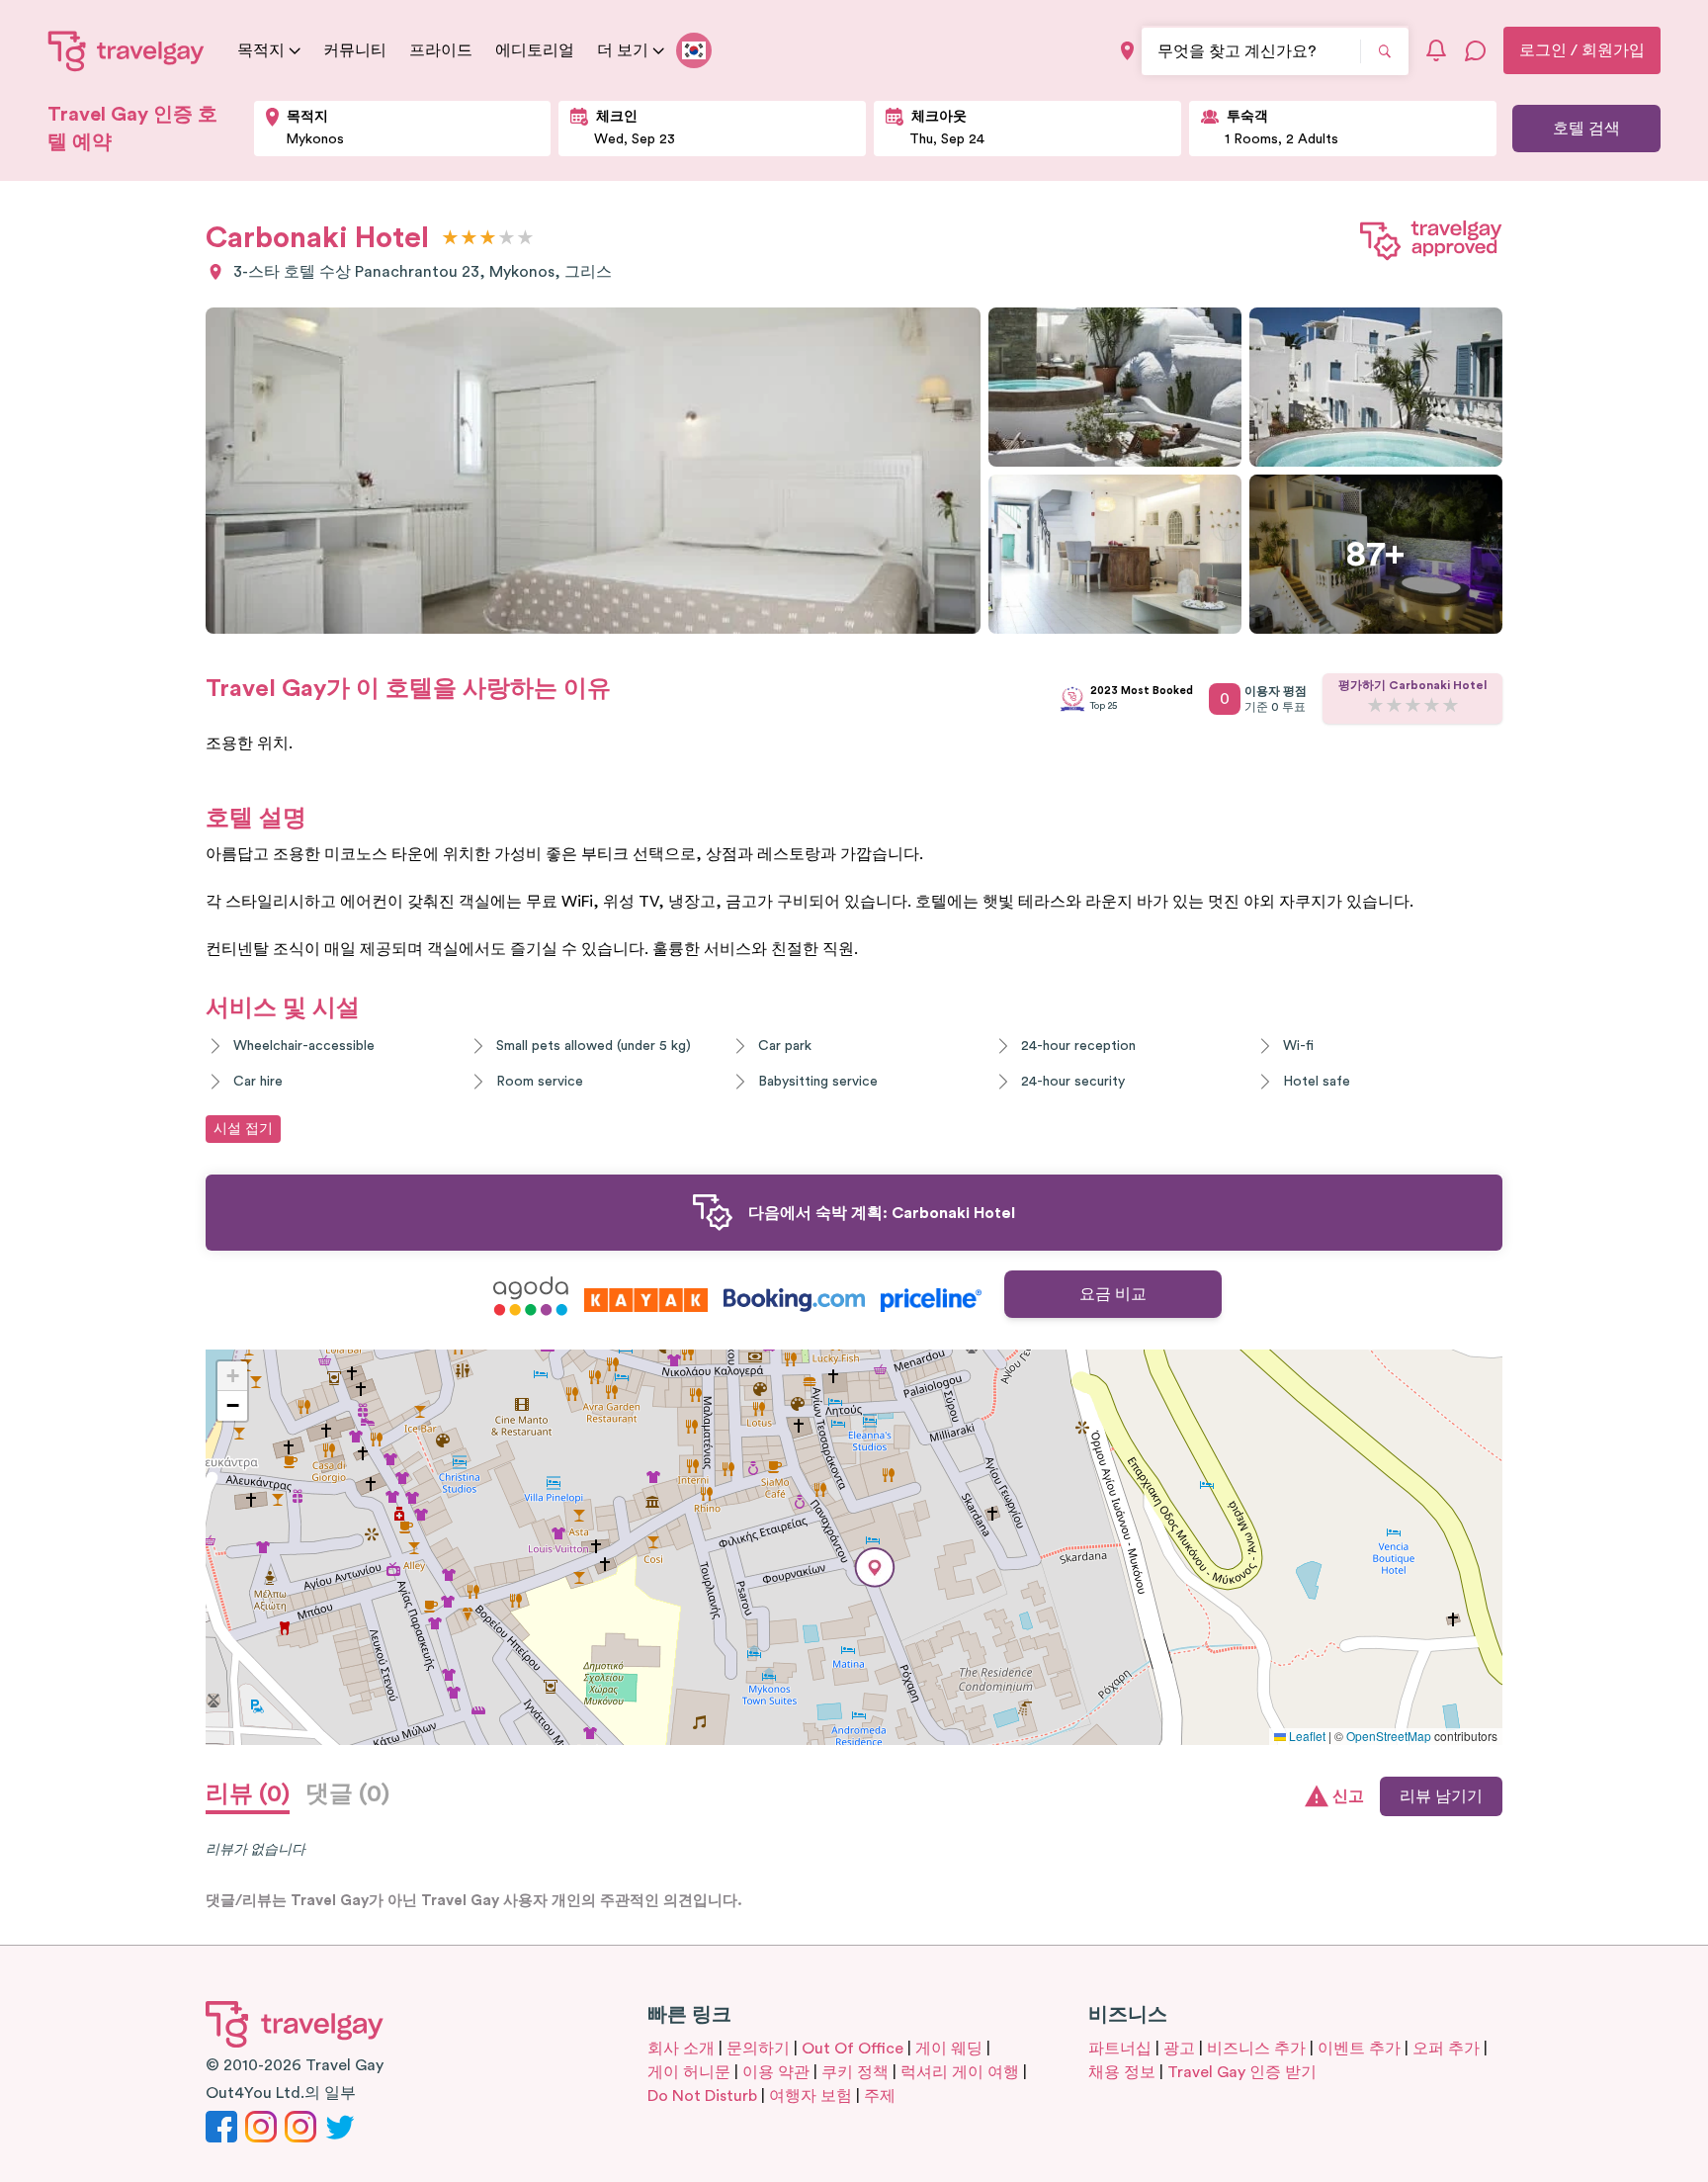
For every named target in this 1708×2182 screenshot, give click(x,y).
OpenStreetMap (1389, 1736)
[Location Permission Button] (1127, 51)
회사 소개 (681, 2049)
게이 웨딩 (949, 2049)
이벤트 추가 (1359, 2049)
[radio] (450, 239)
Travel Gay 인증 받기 (1242, 2072)
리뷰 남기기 (1441, 1796)
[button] (875, 1568)
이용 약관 (776, 2072)
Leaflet (1306, 1736)
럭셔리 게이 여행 (960, 2072)
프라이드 (441, 50)
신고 (1348, 1796)
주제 (880, 2096)
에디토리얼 (535, 50)
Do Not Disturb (702, 2096)
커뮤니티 (355, 50)
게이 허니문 (689, 2072)
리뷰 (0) (248, 1794)
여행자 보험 (811, 2096)
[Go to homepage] (127, 50)
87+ (1376, 555)
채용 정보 (1122, 2072)
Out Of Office (853, 2049)
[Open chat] (1476, 50)
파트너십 (1120, 2049)
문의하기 (758, 2049)
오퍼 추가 (1446, 2049)
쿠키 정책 (855, 2072)
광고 (1179, 2049)
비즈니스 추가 (1256, 2049)
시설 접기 (243, 1129)
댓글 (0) (347, 1794)
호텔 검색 (1586, 129)
